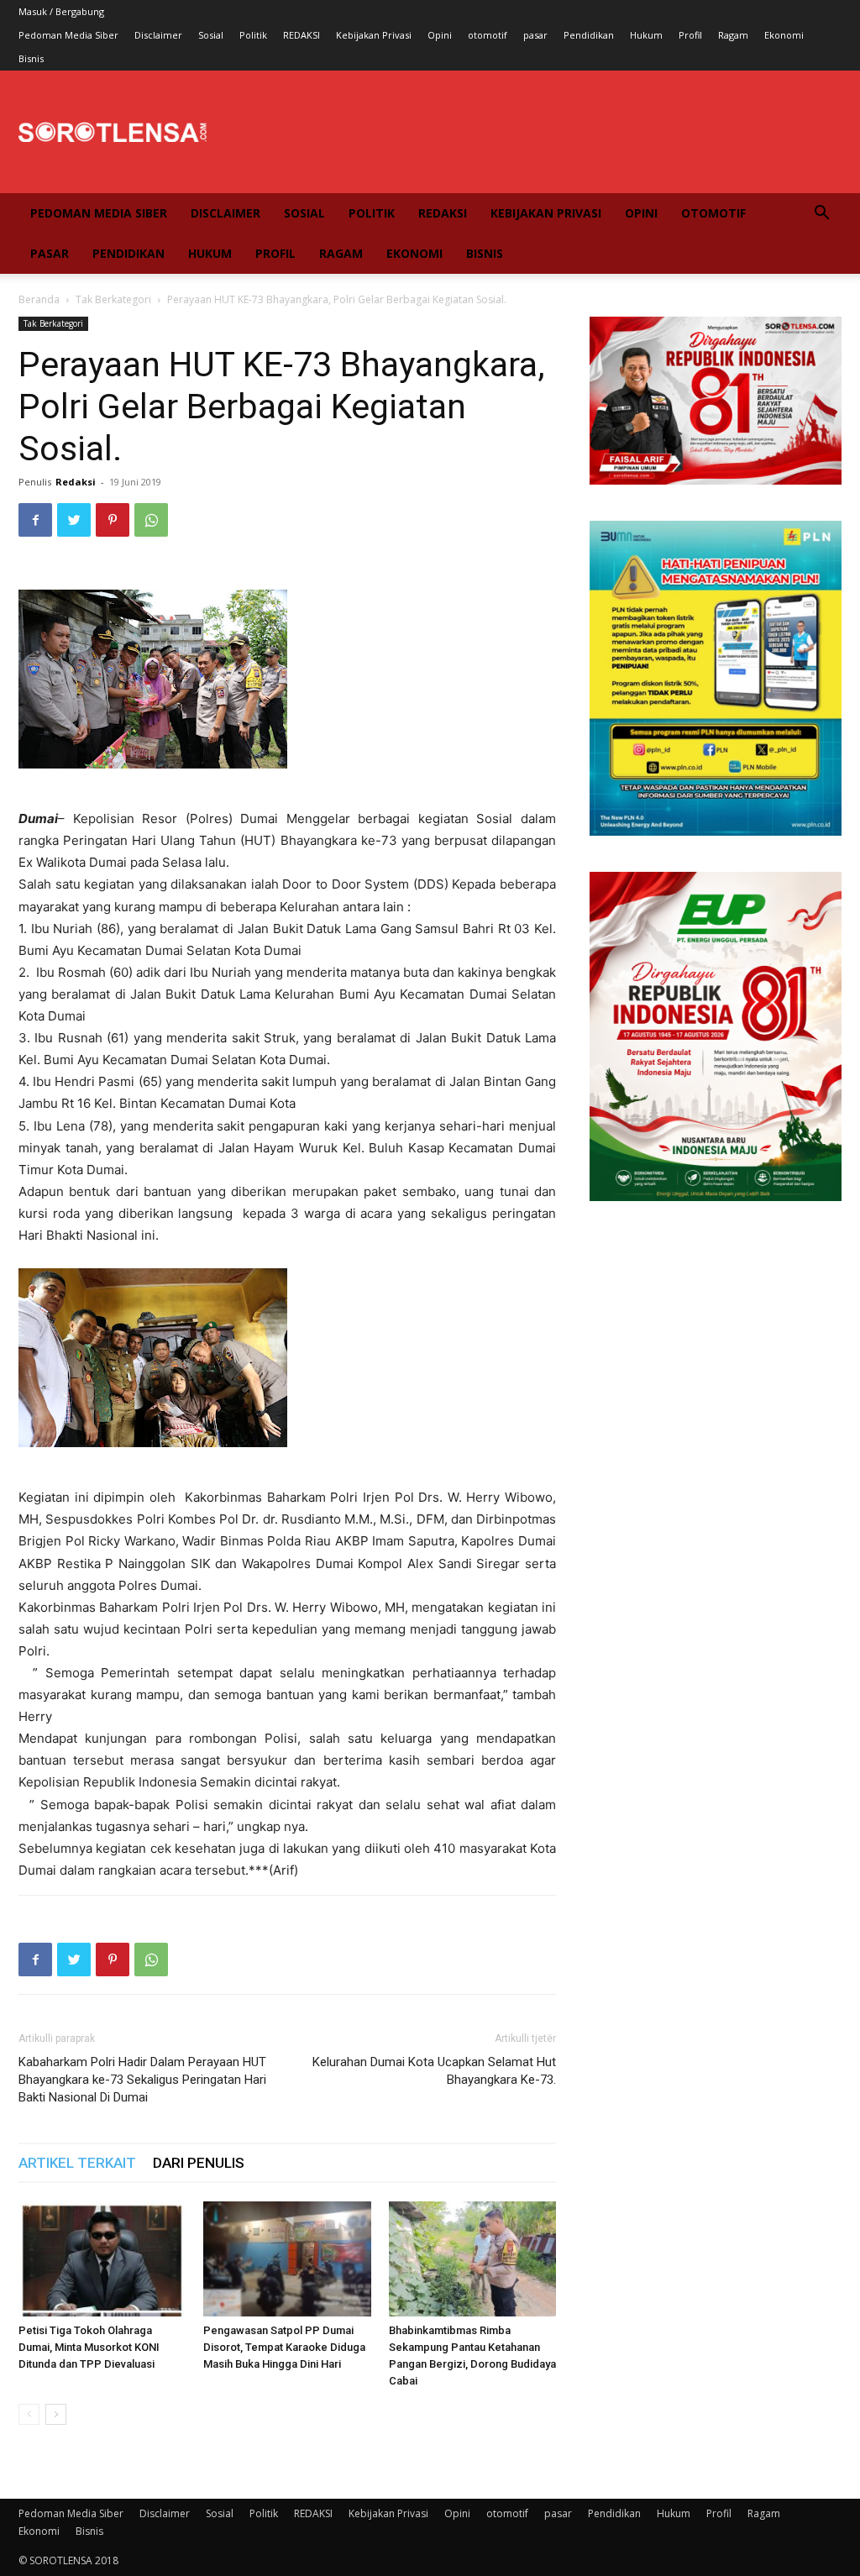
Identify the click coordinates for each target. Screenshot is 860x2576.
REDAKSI (302, 35)
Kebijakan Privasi (374, 35)
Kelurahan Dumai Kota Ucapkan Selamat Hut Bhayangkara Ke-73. (434, 2071)
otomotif (488, 35)
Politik (253, 35)
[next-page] (56, 2414)
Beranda (39, 299)
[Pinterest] (113, 520)
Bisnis (31, 58)
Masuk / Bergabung (61, 11)
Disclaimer (158, 35)
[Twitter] (74, 520)
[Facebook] (35, 520)
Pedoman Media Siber (68, 35)
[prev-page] (29, 2414)
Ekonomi (784, 35)
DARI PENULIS (199, 2163)
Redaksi (76, 482)
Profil (690, 35)
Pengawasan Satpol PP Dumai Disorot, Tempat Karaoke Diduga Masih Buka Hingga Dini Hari (284, 2347)
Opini (440, 35)
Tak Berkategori (113, 299)
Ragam (733, 35)
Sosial (211, 35)
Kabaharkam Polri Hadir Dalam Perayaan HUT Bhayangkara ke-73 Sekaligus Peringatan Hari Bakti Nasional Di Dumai (142, 2080)
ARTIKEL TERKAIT (77, 2163)
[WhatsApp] (151, 520)
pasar (535, 35)
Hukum (646, 35)
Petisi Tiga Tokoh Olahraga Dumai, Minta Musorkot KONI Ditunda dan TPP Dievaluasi (89, 2347)
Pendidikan (589, 35)
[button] (821, 215)
